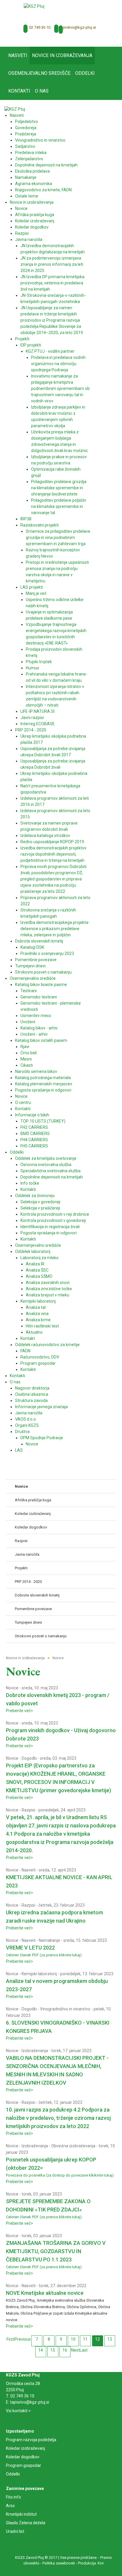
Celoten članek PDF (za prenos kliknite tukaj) (44, 1955)
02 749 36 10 (40, 27)
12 (97, 2339)
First (11, 2339)
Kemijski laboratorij (39, 1974)
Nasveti (29, 1870)
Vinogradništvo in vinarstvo (65, 2009)
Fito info (13, 2497)
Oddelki (13, 2474)
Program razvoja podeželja (31, 2440)
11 (85, 2339)
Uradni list (15, 2531)
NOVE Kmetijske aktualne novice (45, 2293)
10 (73, 2339)
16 (65, 2350)
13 (110, 2339)
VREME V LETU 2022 (30, 1948)
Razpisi (28, 1810)
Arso (10, 2506)
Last (84, 2350)
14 (41, 2350)
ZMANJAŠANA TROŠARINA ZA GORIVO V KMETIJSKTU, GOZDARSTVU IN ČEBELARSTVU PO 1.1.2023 (56, 2251)
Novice (12, 1688)
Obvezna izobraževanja (73, 2146)
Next (75, 2350)
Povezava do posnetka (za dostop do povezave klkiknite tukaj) (60, 2175)
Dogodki (29, 1758)
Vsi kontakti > (18, 2411)
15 (53, 2350)
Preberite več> (20, 1711)
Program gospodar (24, 2465)
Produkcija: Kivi (91, 2563)
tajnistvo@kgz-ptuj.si (78, 27)
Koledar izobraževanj (25, 2448)
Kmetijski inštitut (21, 2514)
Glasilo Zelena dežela (26, 2523)
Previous (23, 2339)
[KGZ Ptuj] (34, 6)
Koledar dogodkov (23, 2457)
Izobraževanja (35, 2051)
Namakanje (49, 1940)
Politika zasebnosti (59, 2563)
